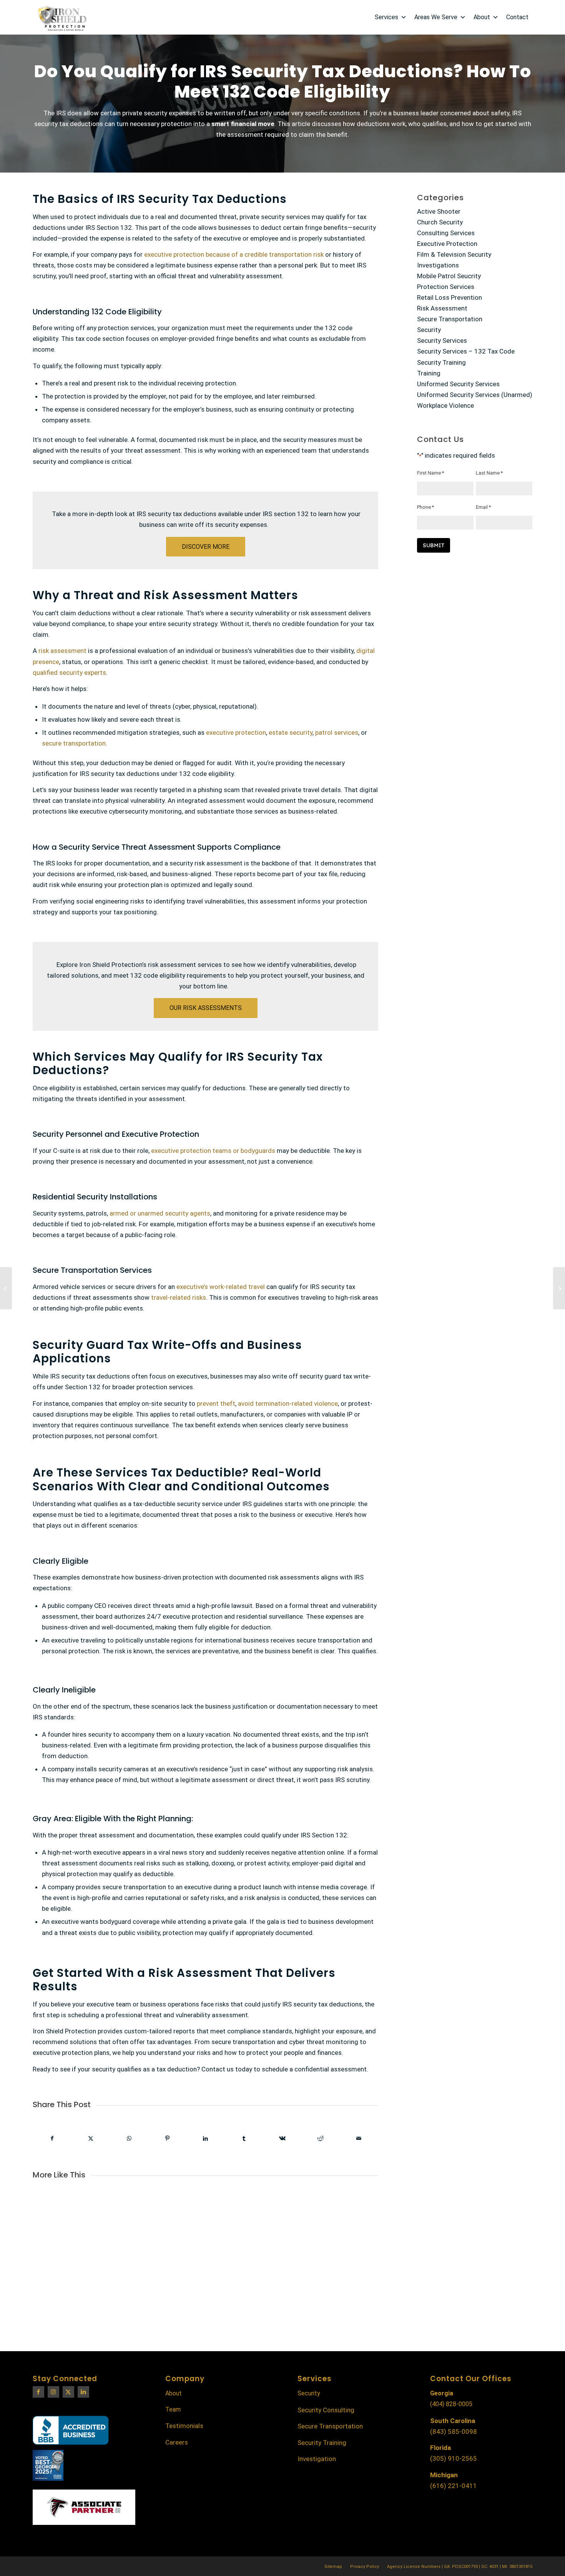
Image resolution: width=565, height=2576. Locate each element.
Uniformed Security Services (458, 384)
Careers (177, 2442)
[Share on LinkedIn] (206, 2138)
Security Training (441, 362)
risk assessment (62, 651)
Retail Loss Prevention (450, 297)
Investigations (438, 265)
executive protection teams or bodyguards (213, 1151)
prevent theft (216, 1403)
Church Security (440, 222)
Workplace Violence (445, 405)
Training (429, 373)
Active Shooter (439, 211)
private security (145, 113)
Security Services (442, 340)
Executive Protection (447, 244)
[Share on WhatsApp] (129, 2138)
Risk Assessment (442, 308)
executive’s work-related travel (221, 1287)
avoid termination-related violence (288, 1403)
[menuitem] (333, 2567)
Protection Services (446, 287)
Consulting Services (446, 233)
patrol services (337, 732)
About (482, 17)
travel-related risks (179, 1297)
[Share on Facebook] (52, 2138)
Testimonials (184, 2426)
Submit (434, 545)
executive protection (236, 732)
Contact (517, 17)
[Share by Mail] (359, 2138)
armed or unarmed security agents (160, 1213)
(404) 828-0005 (451, 2404)
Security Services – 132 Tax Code (466, 351)
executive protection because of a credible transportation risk (234, 254)
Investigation (317, 2459)
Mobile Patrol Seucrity (449, 276)
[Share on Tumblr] (244, 2138)
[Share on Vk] (282, 2138)
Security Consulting (326, 2410)
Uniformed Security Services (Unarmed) (475, 395)
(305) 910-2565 (454, 2458)
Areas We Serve (436, 17)
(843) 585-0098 (454, 2432)
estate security (291, 732)
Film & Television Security (454, 254)
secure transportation (74, 743)
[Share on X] (91, 2138)
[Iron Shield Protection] (61, 17)
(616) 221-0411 (454, 2486)
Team (173, 2409)
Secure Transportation (450, 319)
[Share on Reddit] (321, 2138)
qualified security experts (69, 673)
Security (429, 330)
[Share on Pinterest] (167, 2138)
